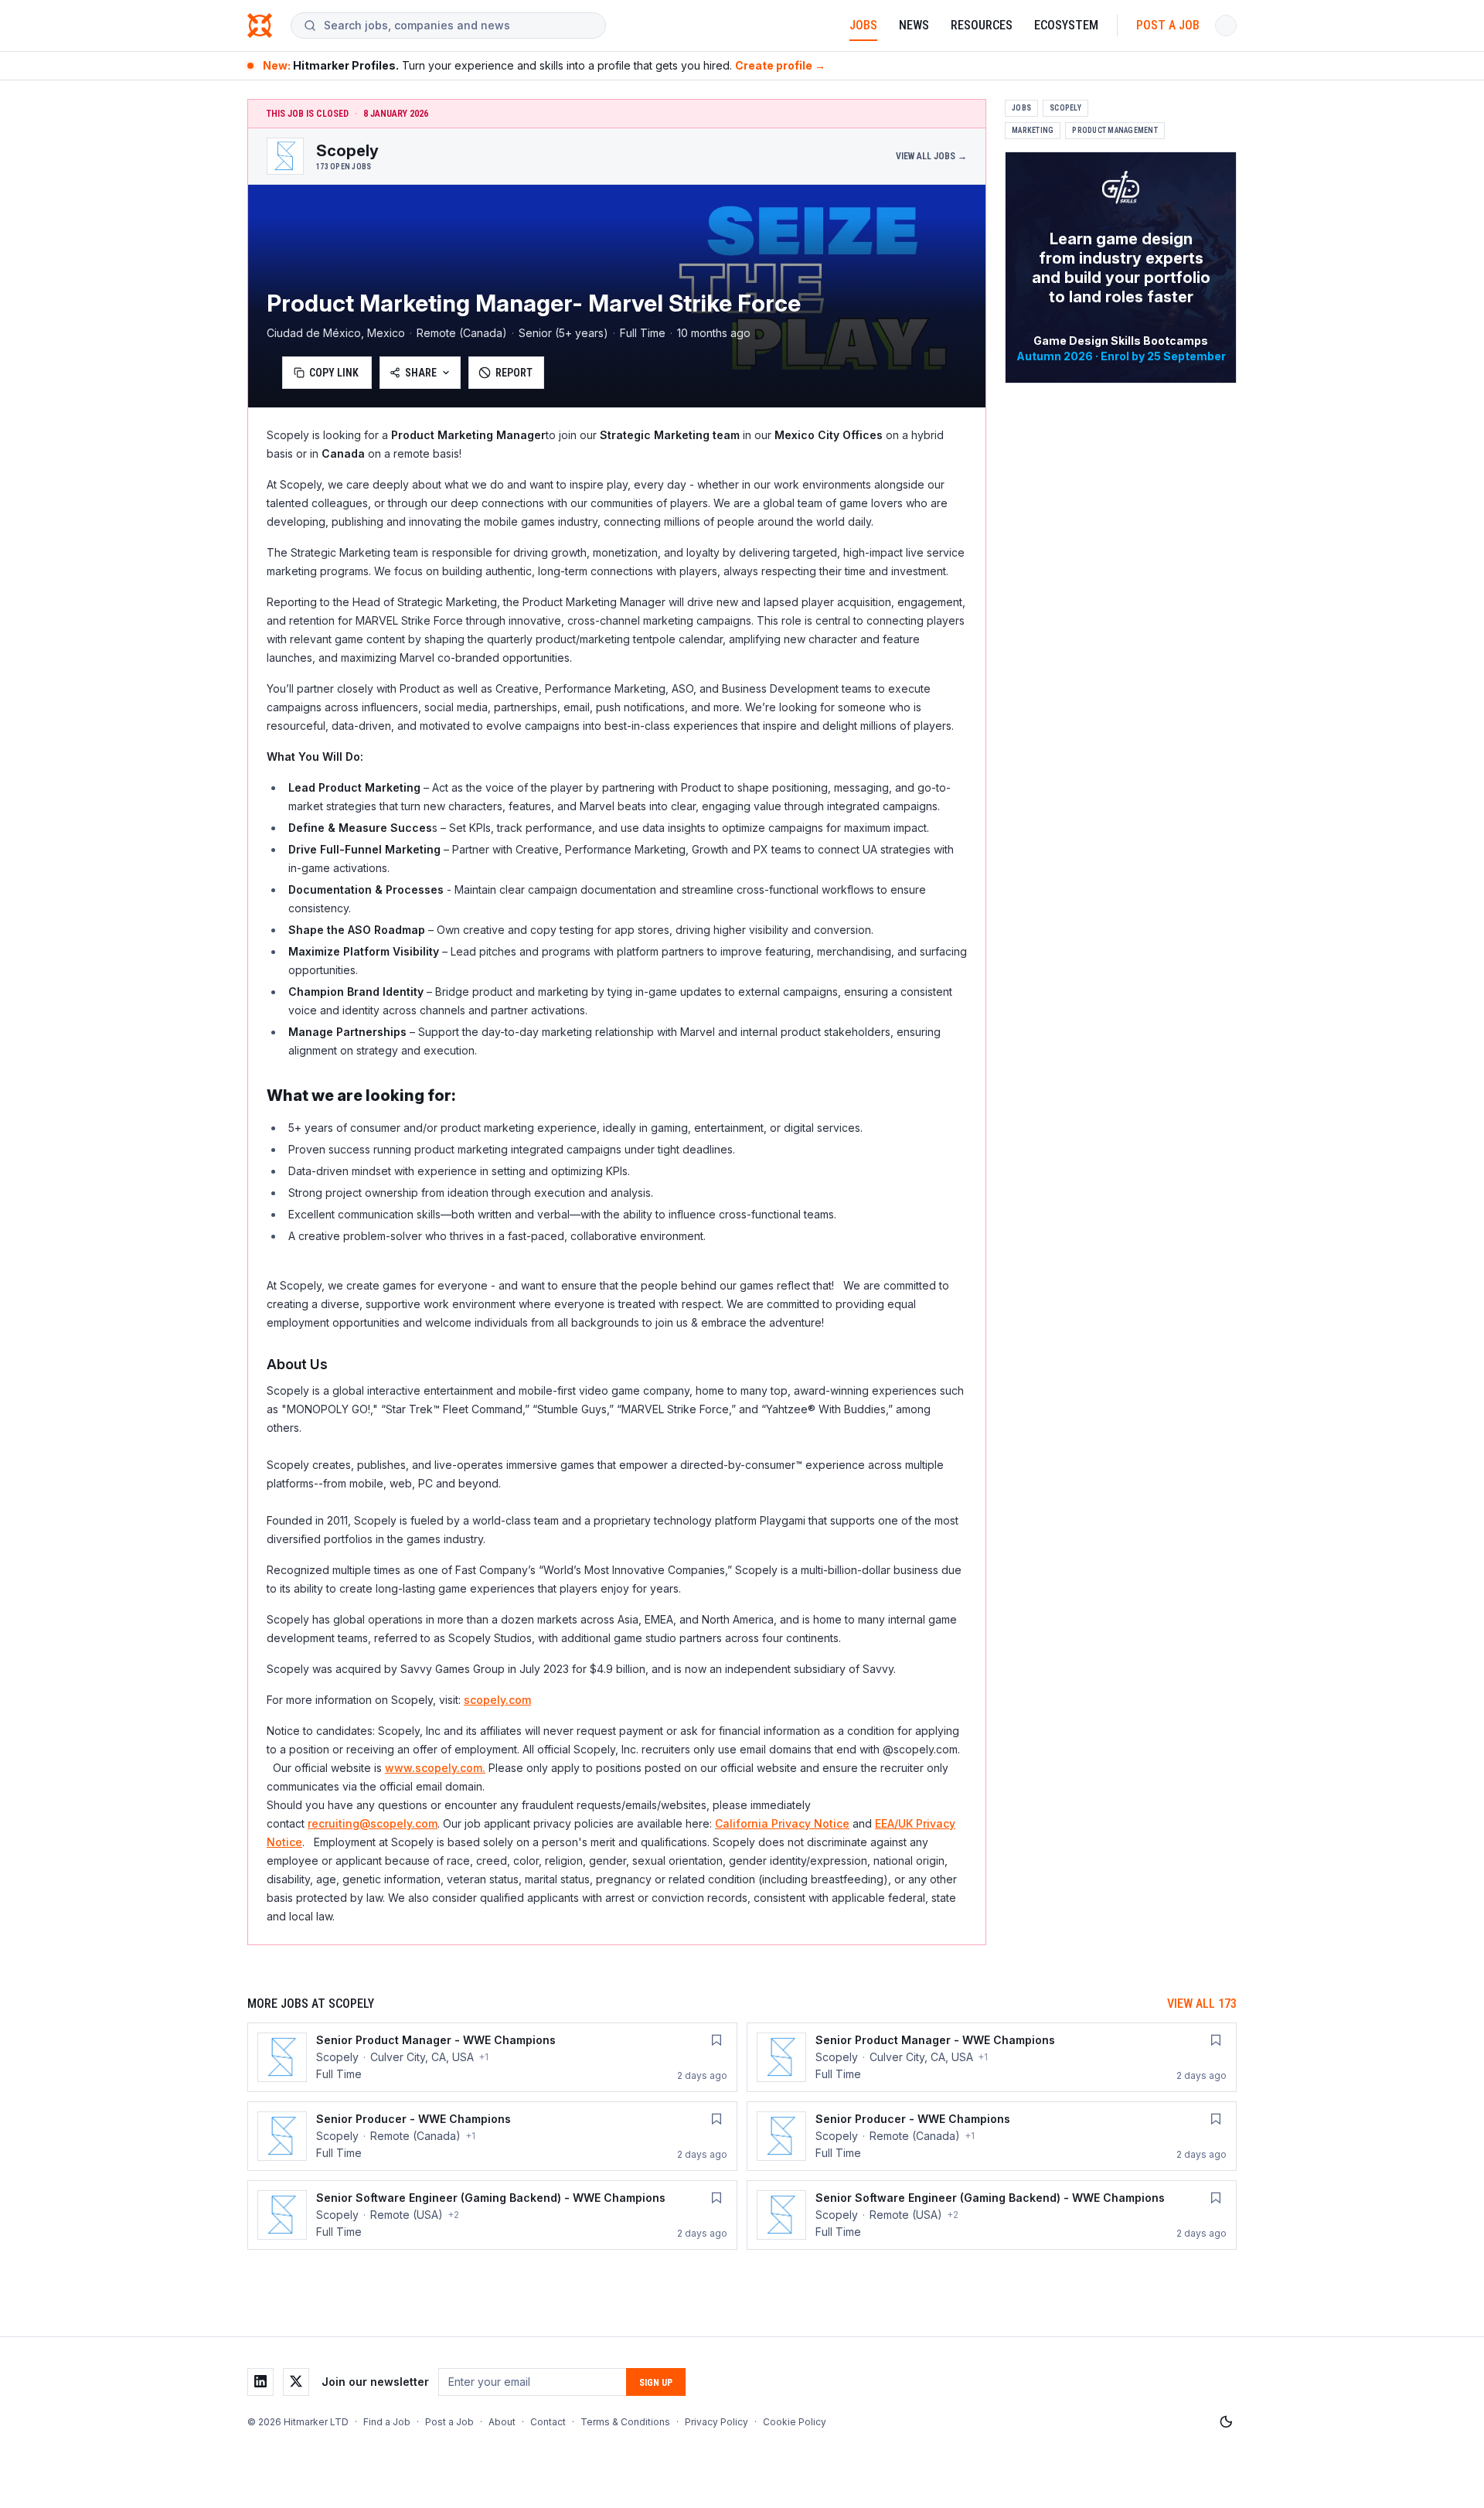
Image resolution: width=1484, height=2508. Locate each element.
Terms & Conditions (625, 2422)
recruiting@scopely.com (373, 1823)
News (914, 25)
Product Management (1115, 130)
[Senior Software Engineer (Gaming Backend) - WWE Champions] (492, 2215)
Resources (982, 25)
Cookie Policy (795, 2422)
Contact (548, 2422)
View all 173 (1202, 2004)
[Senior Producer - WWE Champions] (492, 2136)
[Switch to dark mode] (1226, 2422)
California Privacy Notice (782, 1823)
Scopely (1065, 108)
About (502, 2422)
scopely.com (497, 1700)
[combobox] (458, 26)
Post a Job (1168, 25)
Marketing (1033, 130)
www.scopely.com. (435, 1768)
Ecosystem (1066, 25)
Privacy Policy (716, 2422)
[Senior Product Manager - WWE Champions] (492, 2057)
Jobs (863, 25)
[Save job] (716, 2040)
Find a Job (387, 2422)
